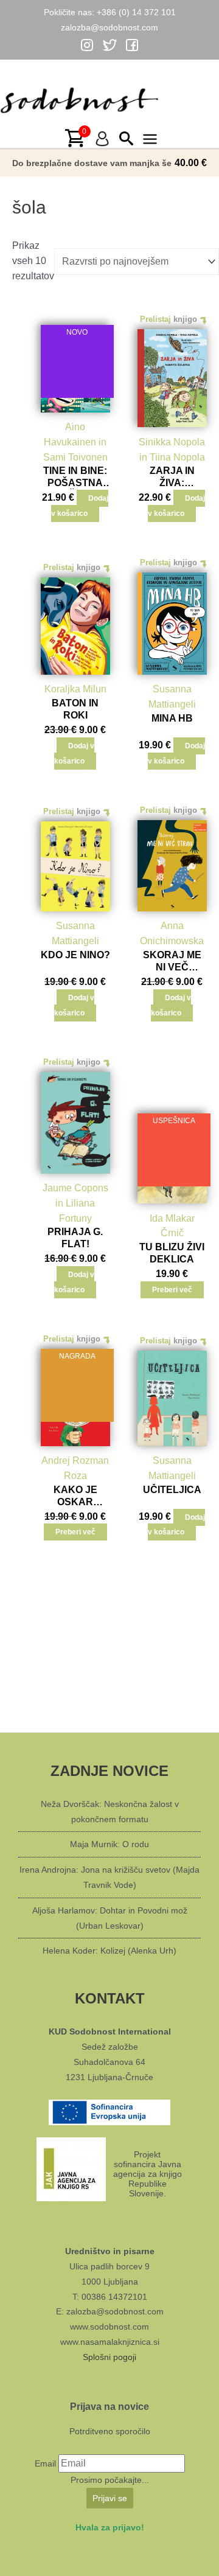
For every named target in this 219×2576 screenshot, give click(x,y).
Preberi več (172, 1290)
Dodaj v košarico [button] (80, 506)
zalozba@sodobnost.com (109, 27)
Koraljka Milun (75, 689)
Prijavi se (110, 2498)
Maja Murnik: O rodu (109, 1844)
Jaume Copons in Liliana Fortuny (75, 1203)
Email (45, 2463)
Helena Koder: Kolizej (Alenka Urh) (109, 1951)
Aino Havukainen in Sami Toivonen (75, 442)
